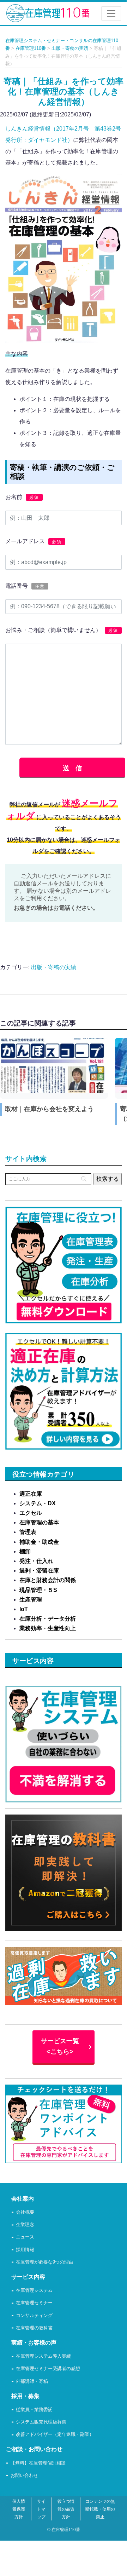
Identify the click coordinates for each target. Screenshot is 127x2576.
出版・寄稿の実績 (54, 967)
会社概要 (25, 2212)
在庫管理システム (34, 2291)
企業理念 (25, 2225)
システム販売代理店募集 (41, 2422)
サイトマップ (41, 2509)
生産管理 (31, 1600)
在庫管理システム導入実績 (43, 2356)
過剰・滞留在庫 (39, 1571)
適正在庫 (31, 1494)
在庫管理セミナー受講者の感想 (48, 2369)
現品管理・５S (38, 1590)
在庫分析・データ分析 (48, 1619)
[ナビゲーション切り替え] (111, 13)
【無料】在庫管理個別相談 (38, 2463)
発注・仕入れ (36, 1561)
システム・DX (38, 1503)
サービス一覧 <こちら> (60, 2046)
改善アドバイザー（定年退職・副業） (55, 2435)
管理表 (28, 1532)
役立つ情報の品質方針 (66, 2509)
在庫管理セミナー (34, 2303)
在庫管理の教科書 (34, 2328)
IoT (24, 1609)
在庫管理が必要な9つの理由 (45, 2262)
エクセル (31, 1513)
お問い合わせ (24, 2476)
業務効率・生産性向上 (48, 1628)
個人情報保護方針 (19, 2509)
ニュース (25, 2237)
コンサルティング (34, 2316)
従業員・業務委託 (34, 2410)
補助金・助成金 (39, 1542)
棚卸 (25, 1551)
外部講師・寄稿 (32, 2382)
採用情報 (25, 2250)
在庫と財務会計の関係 (48, 1580)
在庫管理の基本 (39, 1522)
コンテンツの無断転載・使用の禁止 (100, 2509)
